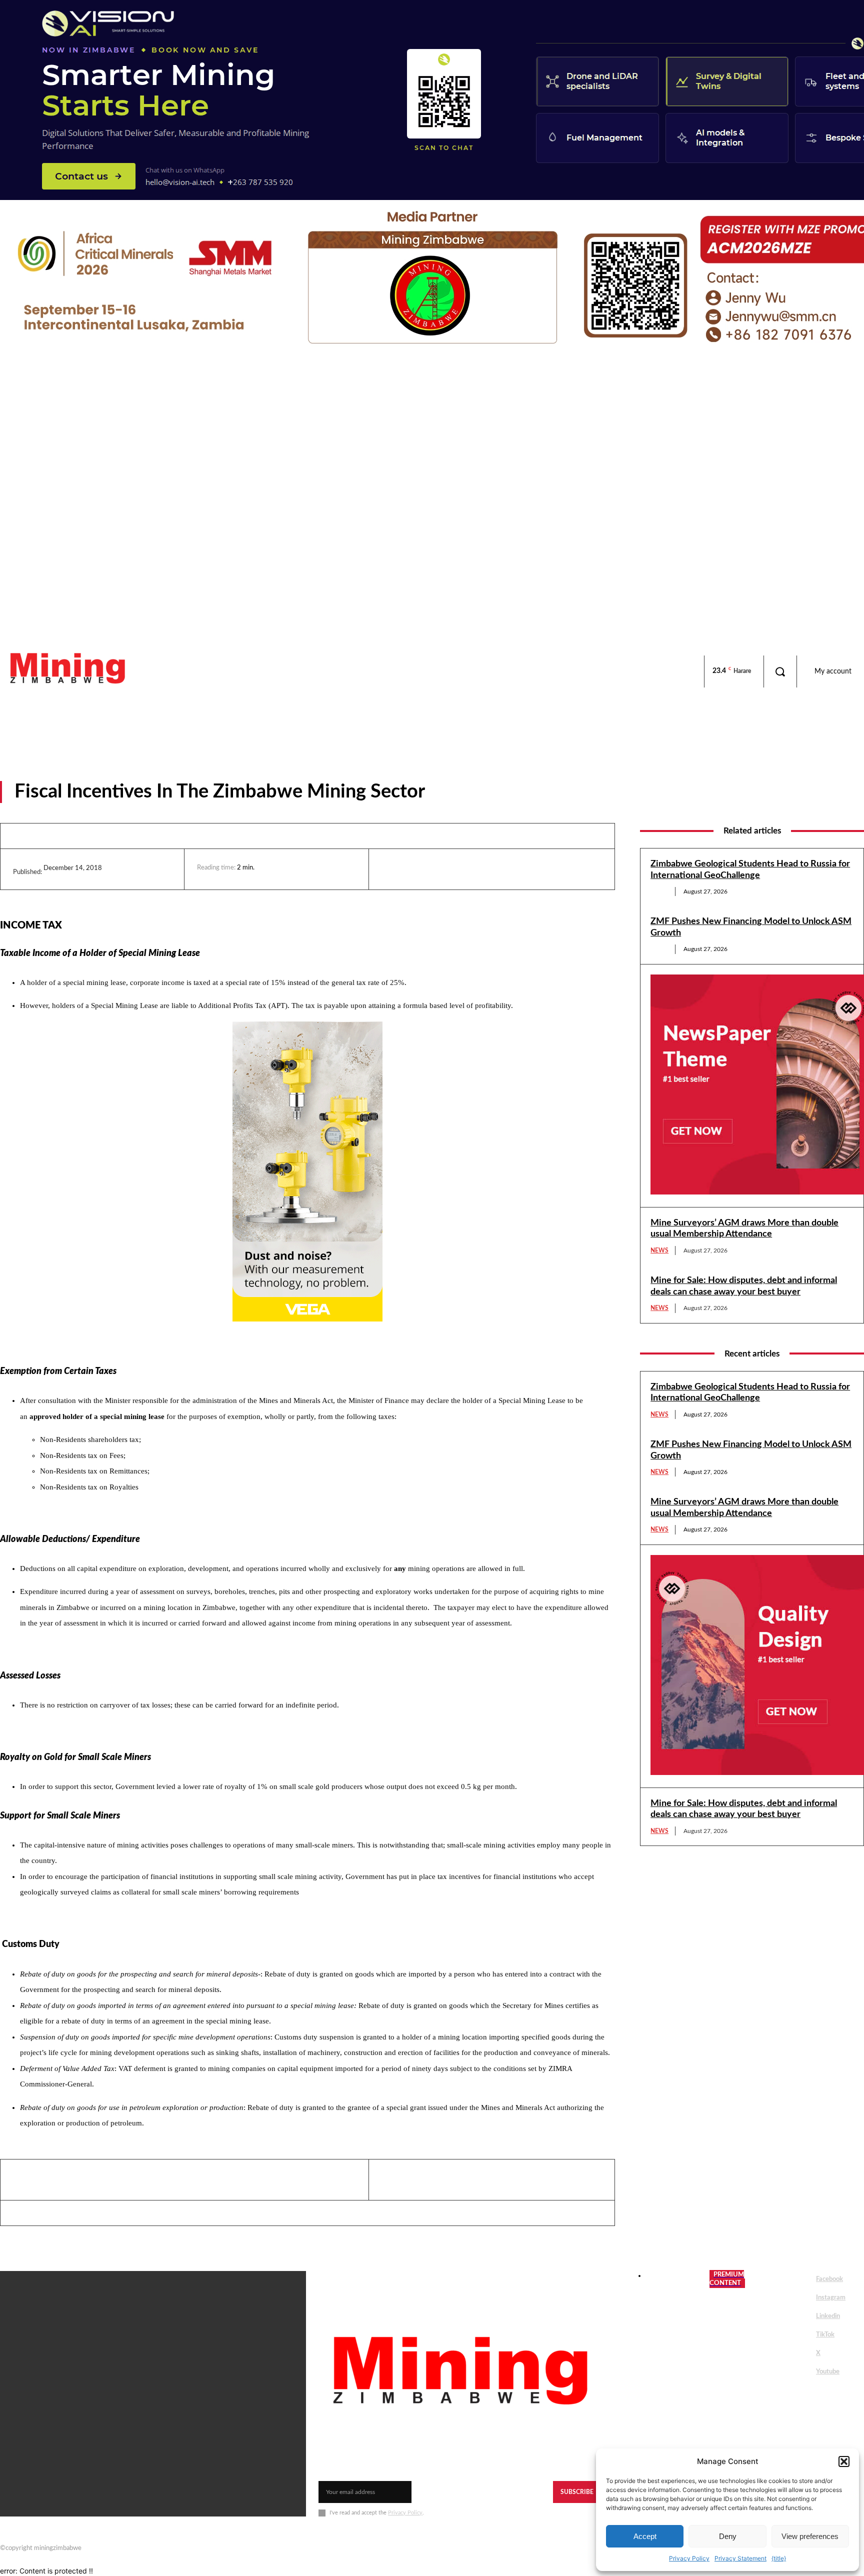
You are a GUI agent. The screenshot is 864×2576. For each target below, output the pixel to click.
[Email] (483, 869)
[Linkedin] (391, 869)
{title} (779, 2558)
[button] (844, 2461)
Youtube (828, 2372)
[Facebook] (414, 869)
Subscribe (577, 2492)
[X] (437, 869)
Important (465, 795)
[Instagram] (802, 2298)
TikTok (825, 2335)
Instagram (831, 2298)
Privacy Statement (740, 2558)
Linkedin (828, 2316)
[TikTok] (802, 2335)
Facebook (829, 2279)
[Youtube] (802, 2372)
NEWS (659, 891)
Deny (728, 2536)
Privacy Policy (689, 2558)
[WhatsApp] (460, 869)
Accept (645, 2536)
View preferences (810, 2536)
